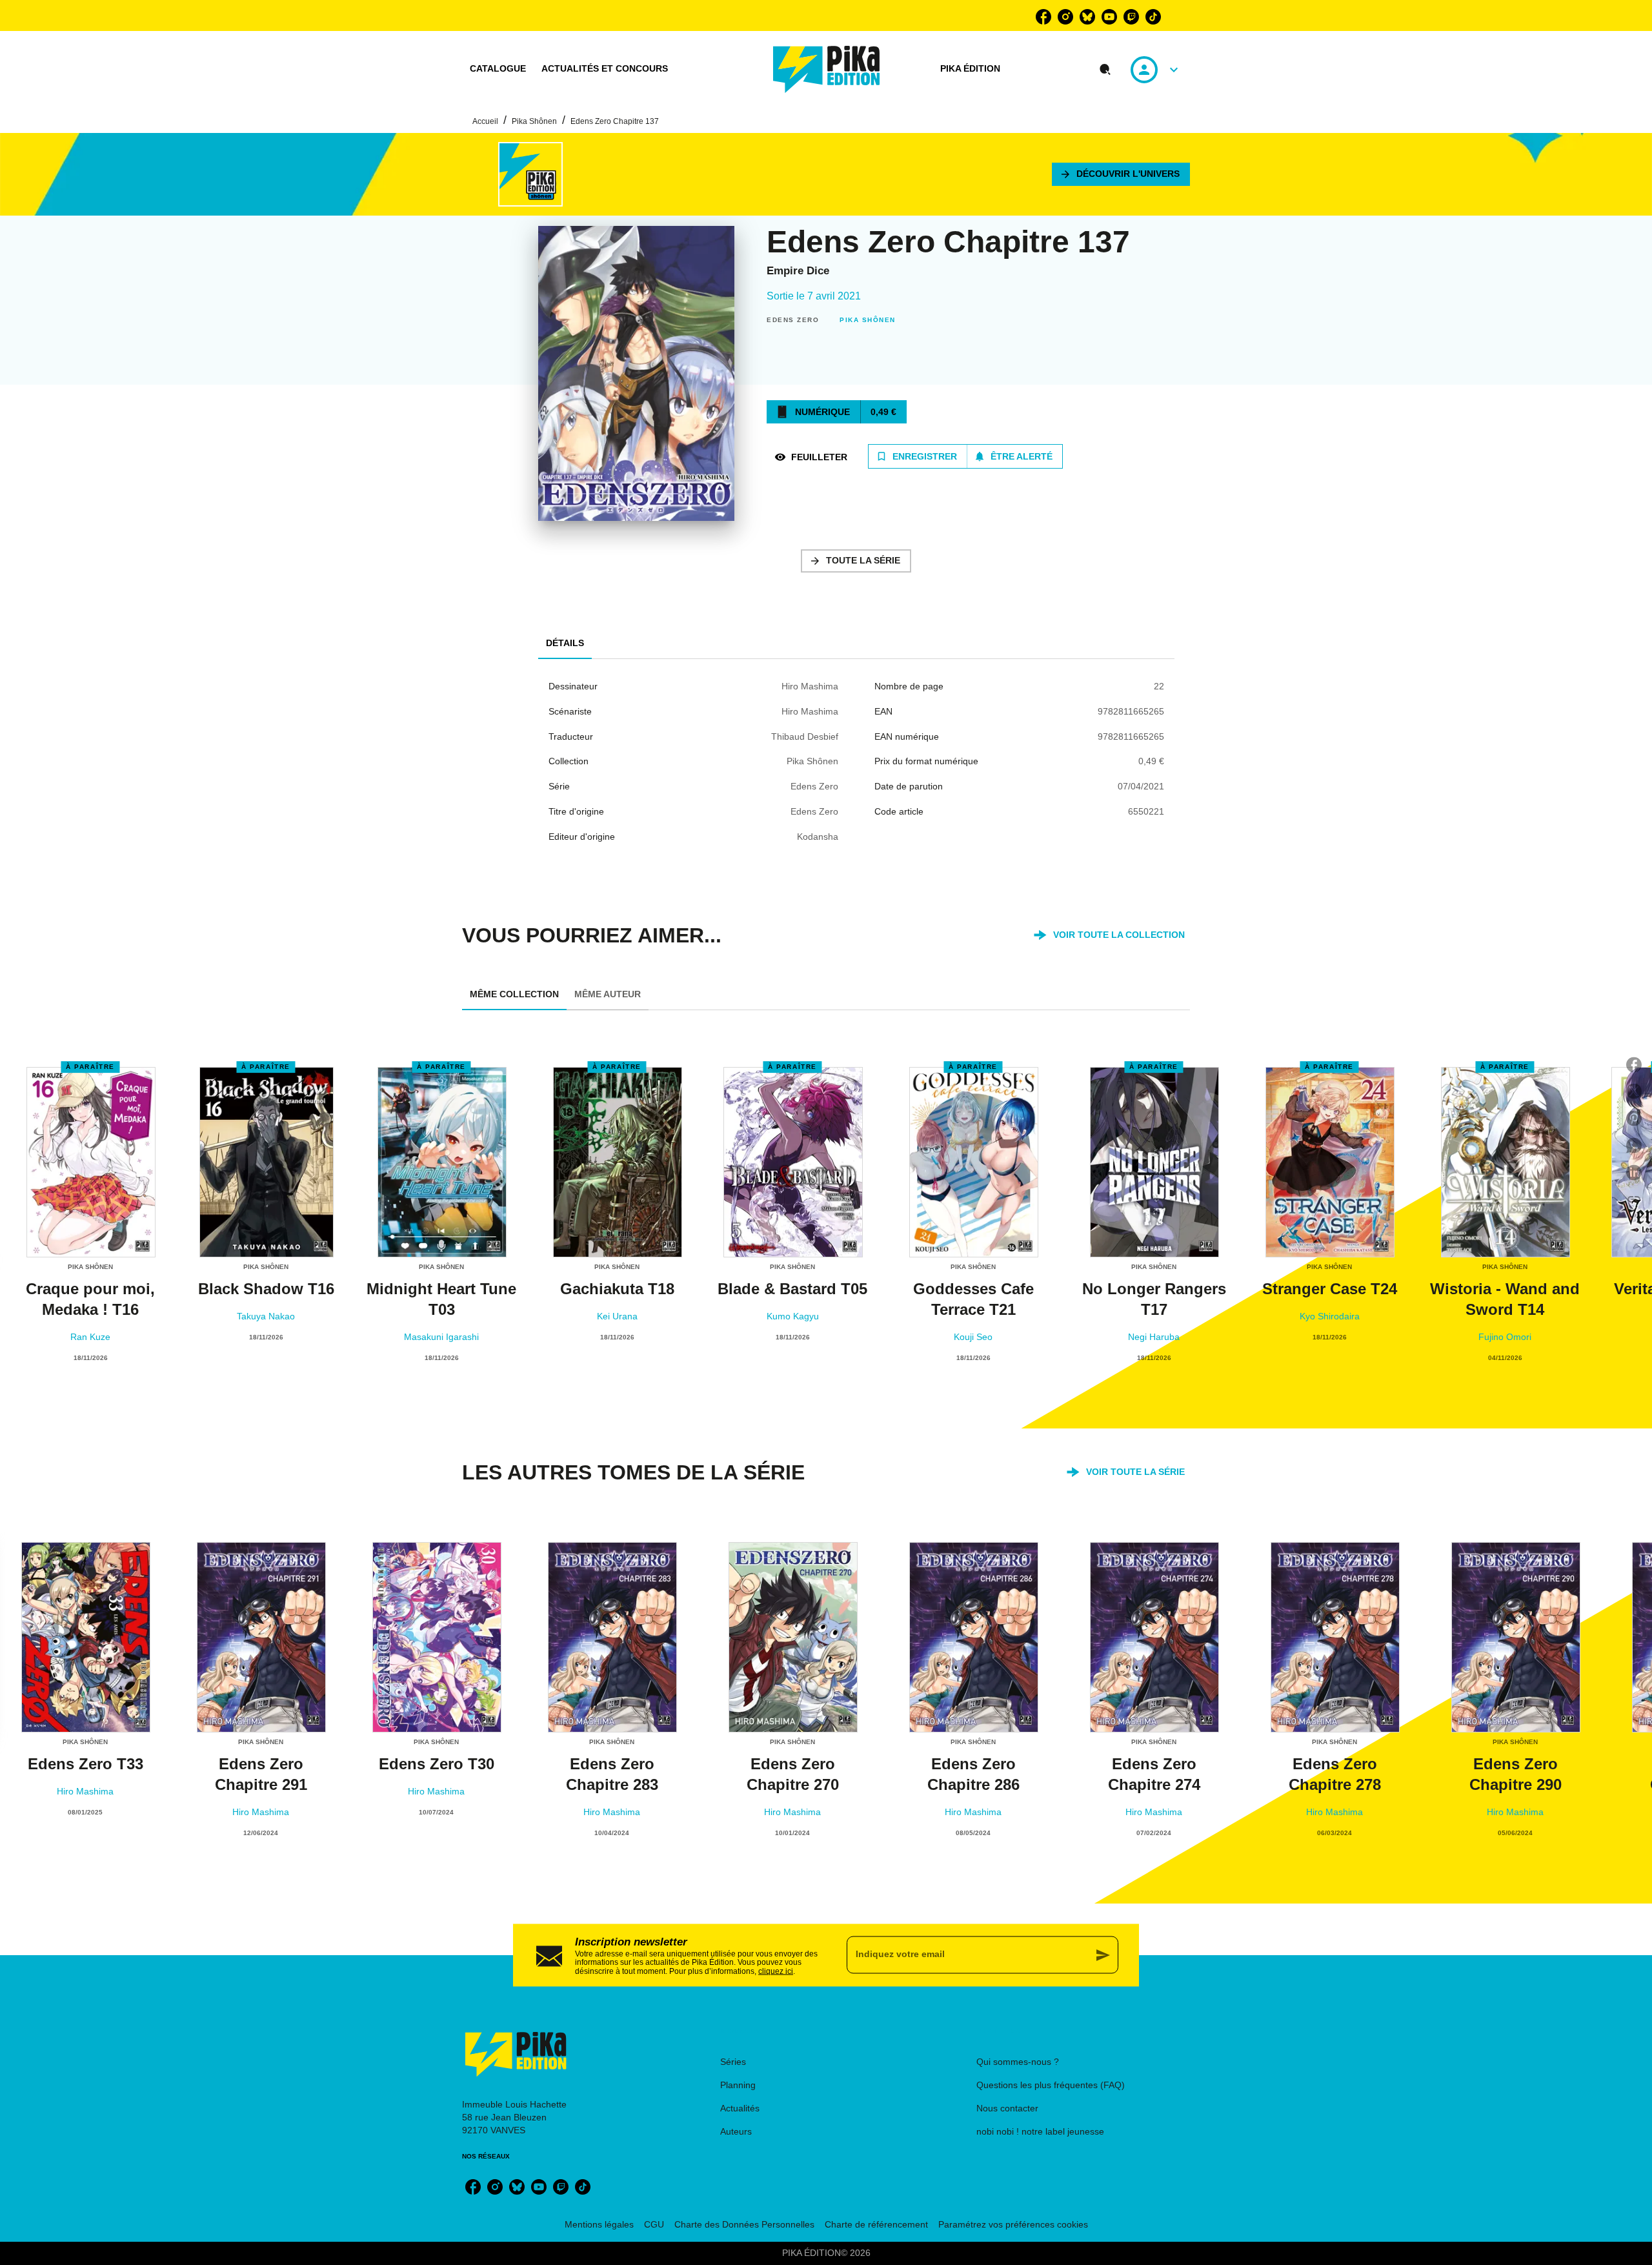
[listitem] (1043, 17)
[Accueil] (827, 69)
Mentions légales (599, 2224)
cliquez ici (776, 1971)
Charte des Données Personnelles (744, 2224)
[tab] (498, 69)
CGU (654, 2224)
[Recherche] (1105, 70)
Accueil (485, 121)
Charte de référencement (876, 2224)
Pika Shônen (534, 121)
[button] (1121, 174)
